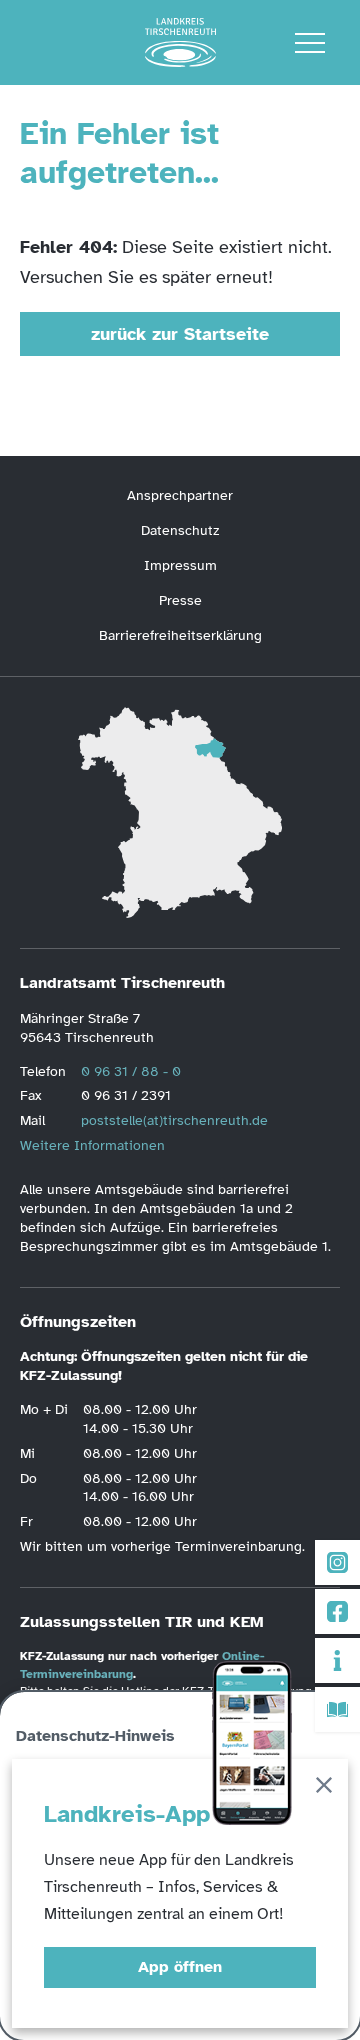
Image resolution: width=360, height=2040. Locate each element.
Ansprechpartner (180, 495)
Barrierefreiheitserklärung (180, 635)
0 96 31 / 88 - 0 (131, 1071)
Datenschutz (180, 530)
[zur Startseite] (180, 43)
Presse (180, 600)
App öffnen (180, 1967)
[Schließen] (324, 1788)
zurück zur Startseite (180, 334)
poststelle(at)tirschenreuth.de (174, 1120)
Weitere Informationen (92, 1145)
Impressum (180, 565)
